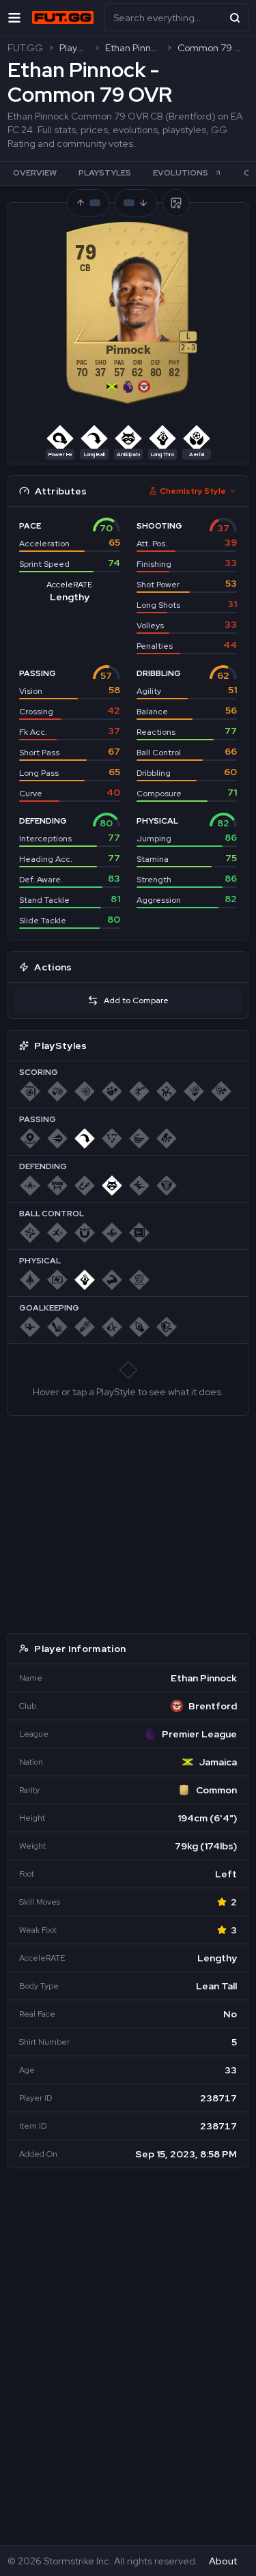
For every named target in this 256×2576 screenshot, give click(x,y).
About (223, 2561)
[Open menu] (14, 17)
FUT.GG (25, 48)
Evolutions (181, 173)
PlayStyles (105, 173)
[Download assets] (176, 203)
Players (74, 48)
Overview (35, 173)
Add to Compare (136, 1000)
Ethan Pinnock (133, 48)
